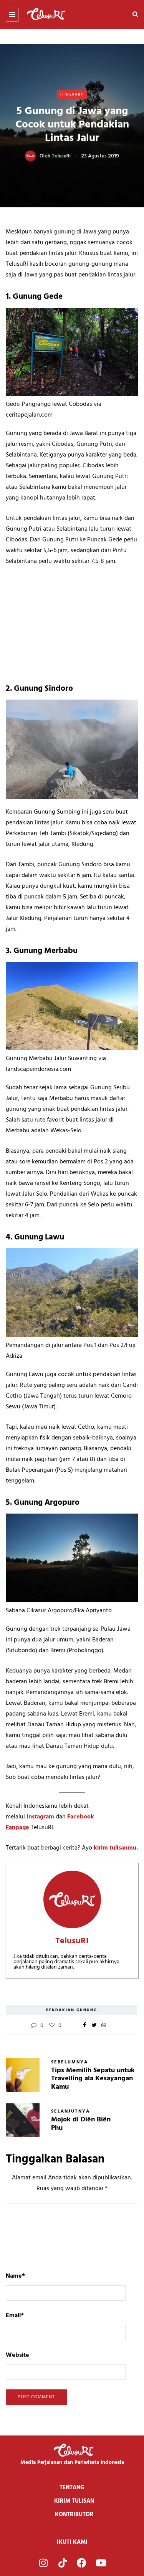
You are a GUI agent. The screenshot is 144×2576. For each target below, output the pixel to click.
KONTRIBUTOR (74, 2515)
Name (15, 2276)
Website (17, 2355)
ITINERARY (72, 94)
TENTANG (72, 2488)
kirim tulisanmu (115, 1848)
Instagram (40, 1817)
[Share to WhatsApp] (104, 2026)
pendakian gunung (72, 2010)
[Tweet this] (94, 2026)
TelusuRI (61, 156)
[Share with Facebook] (85, 2026)
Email (15, 2316)
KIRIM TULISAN (74, 2501)
